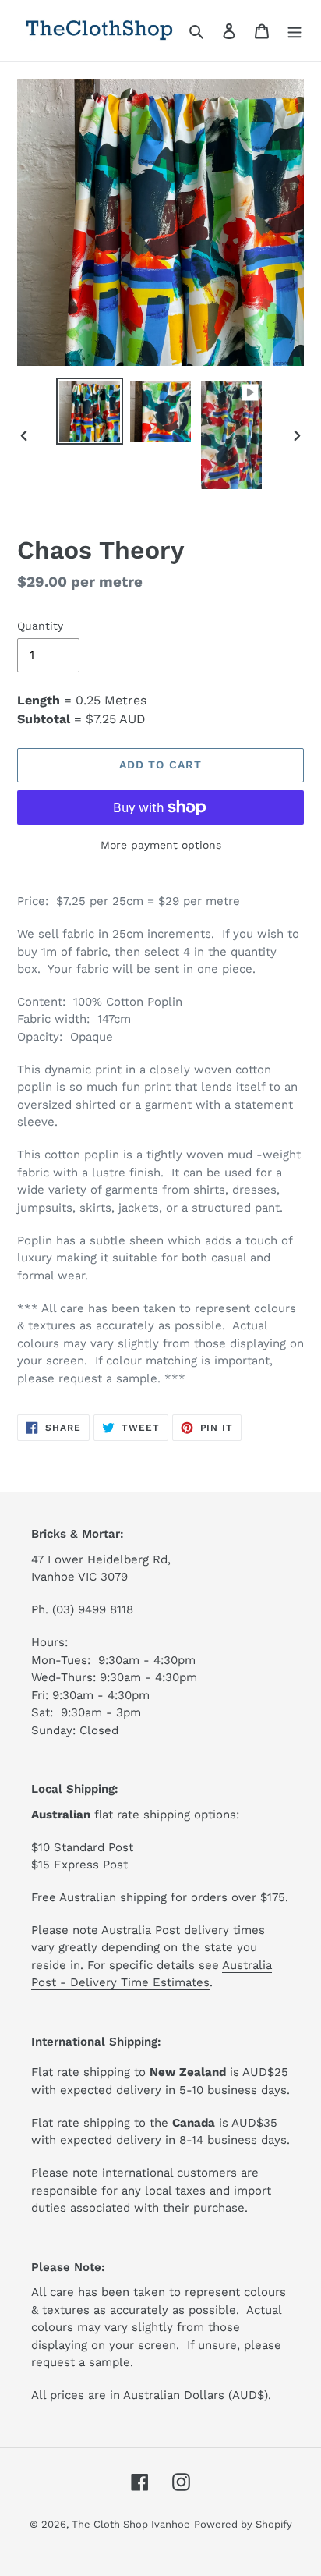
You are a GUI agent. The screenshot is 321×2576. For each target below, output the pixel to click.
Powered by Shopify (243, 2524)
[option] (90, 411)
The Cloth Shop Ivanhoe (131, 2524)
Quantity (40, 626)
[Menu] (295, 30)
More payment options (161, 845)
